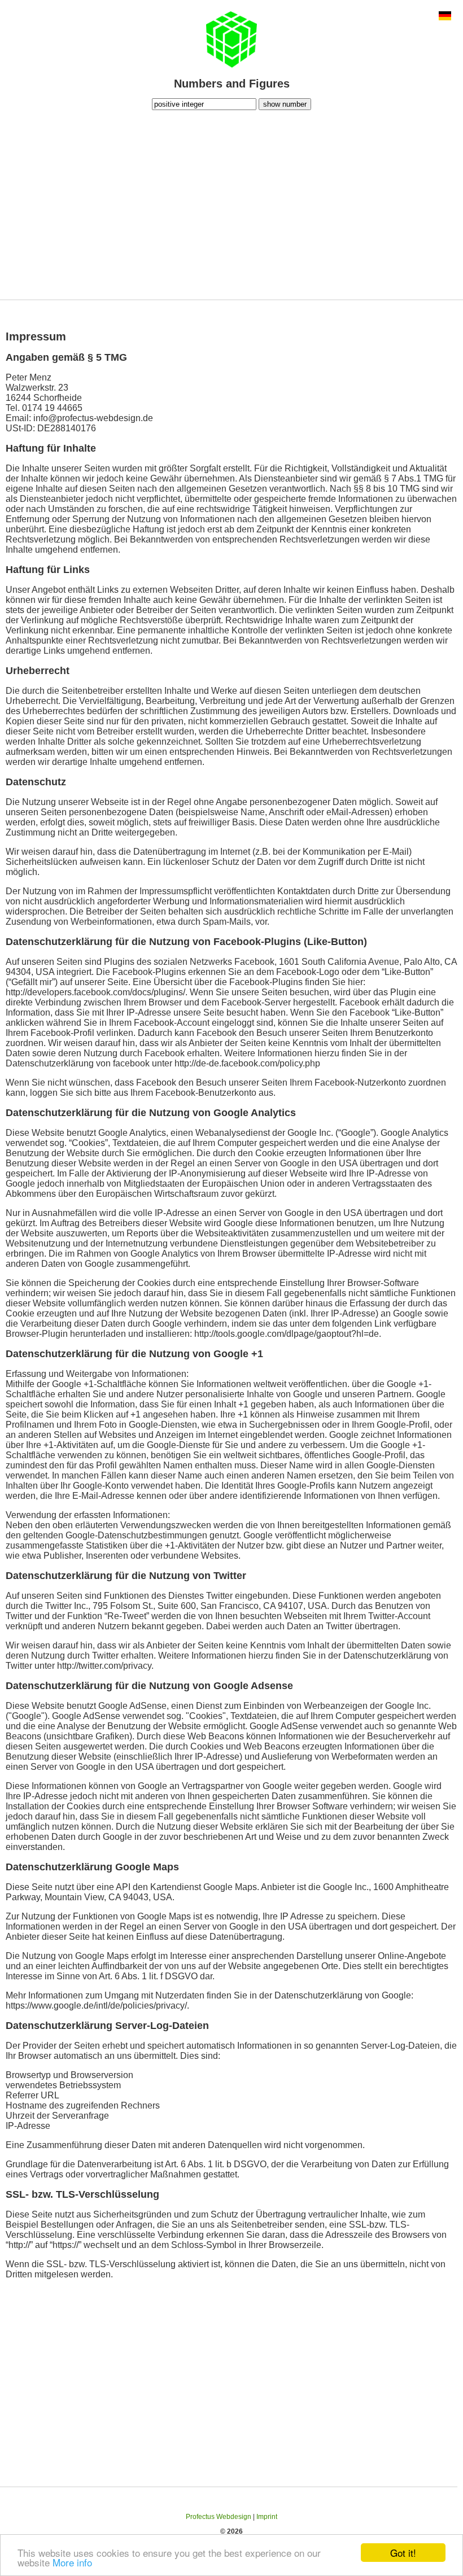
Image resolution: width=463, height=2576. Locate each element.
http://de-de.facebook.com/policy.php (247, 1063)
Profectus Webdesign (219, 2517)
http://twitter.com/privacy (104, 1666)
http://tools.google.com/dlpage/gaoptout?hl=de (287, 1334)
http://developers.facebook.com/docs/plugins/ (95, 992)
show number (285, 104)
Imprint (267, 2517)
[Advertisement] (231, 203)
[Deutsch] (445, 17)
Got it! (403, 2553)
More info (72, 2562)
